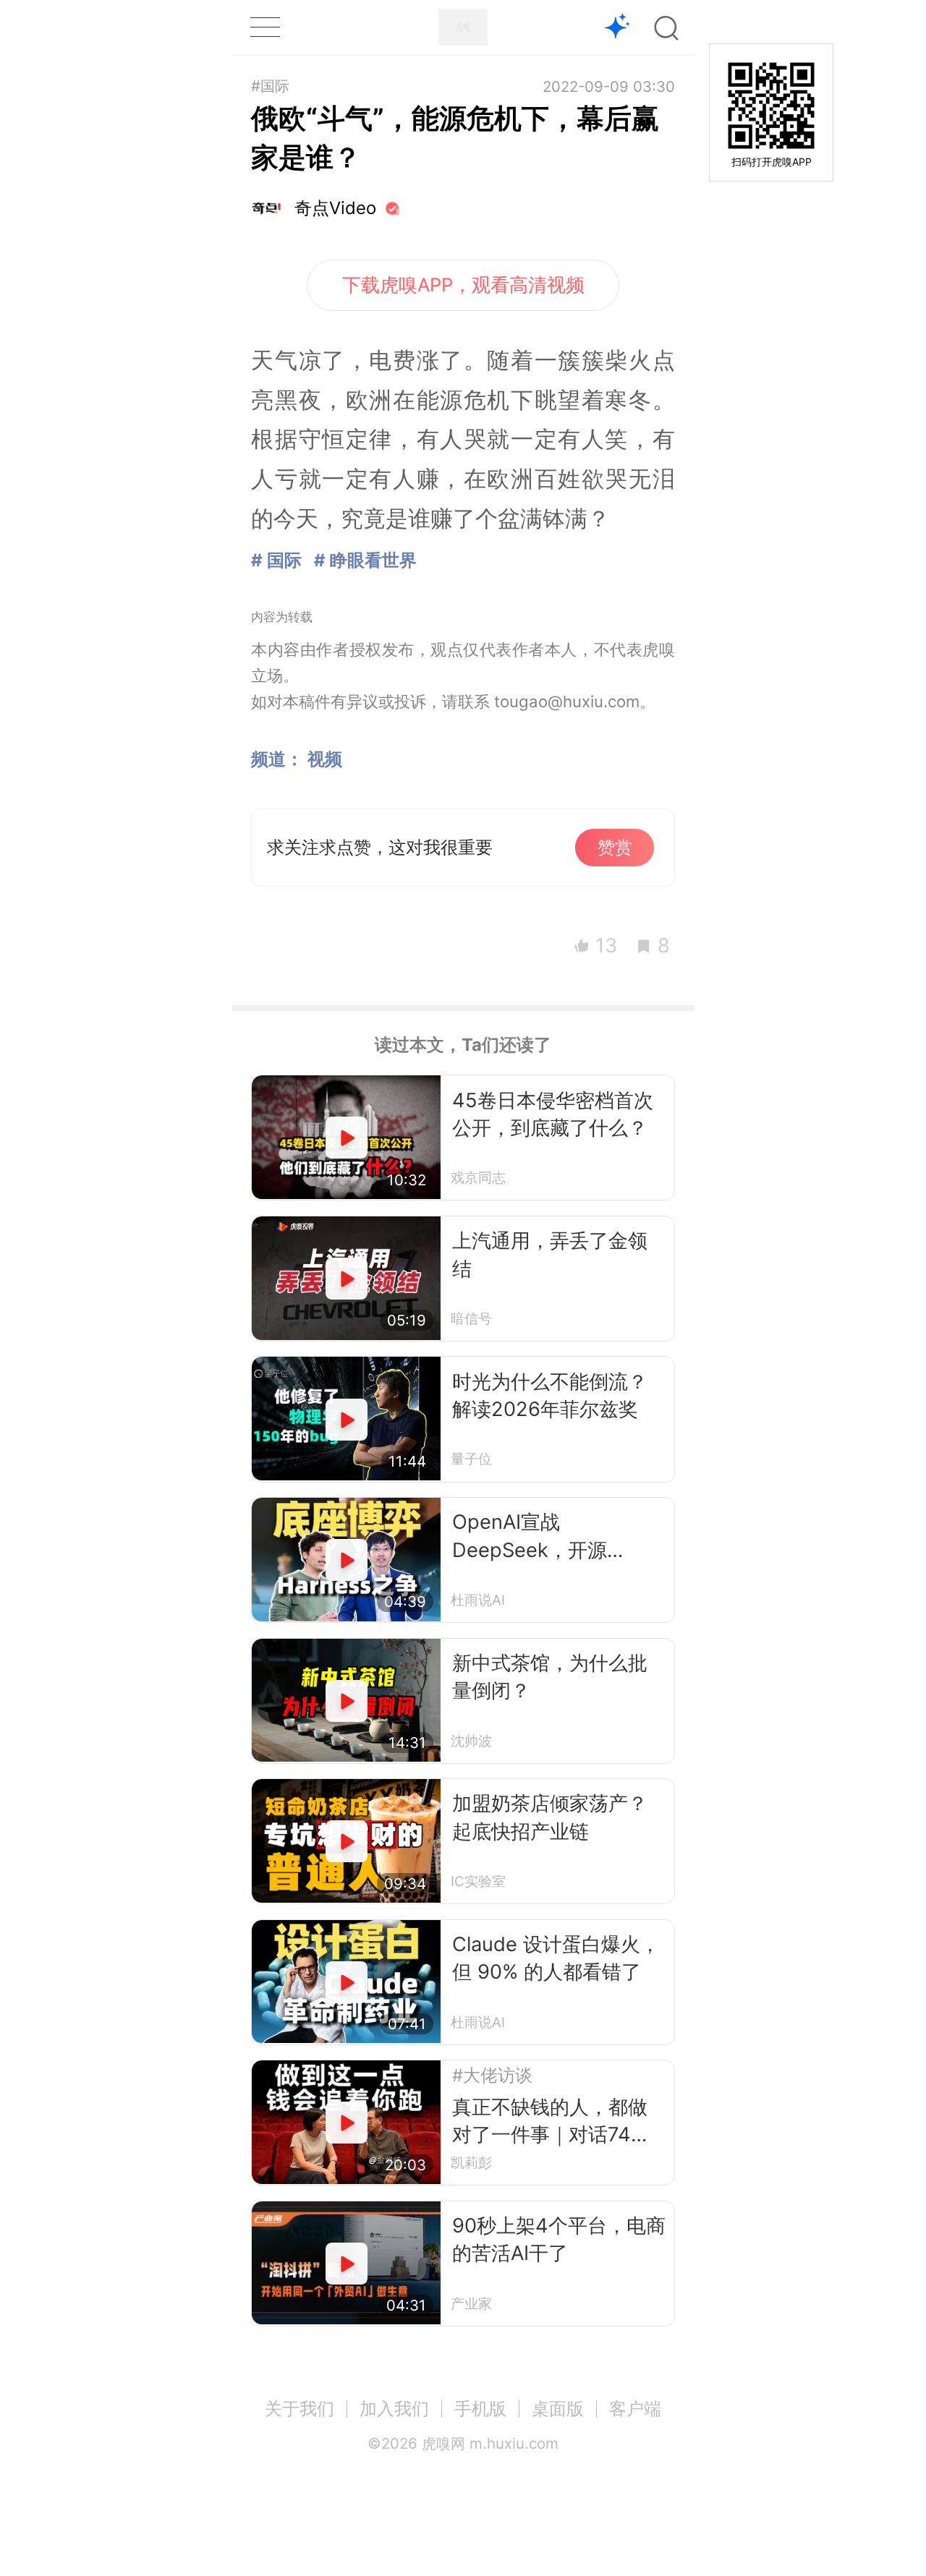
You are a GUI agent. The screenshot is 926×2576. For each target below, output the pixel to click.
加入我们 (394, 2409)
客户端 (635, 2409)
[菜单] (265, 27)
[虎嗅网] (463, 27)
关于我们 (300, 2409)
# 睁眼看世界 (365, 560)
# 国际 (276, 560)
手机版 (480, 2409)
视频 (325, 759)
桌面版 (558, 2409)
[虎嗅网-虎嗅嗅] (617, 28)
